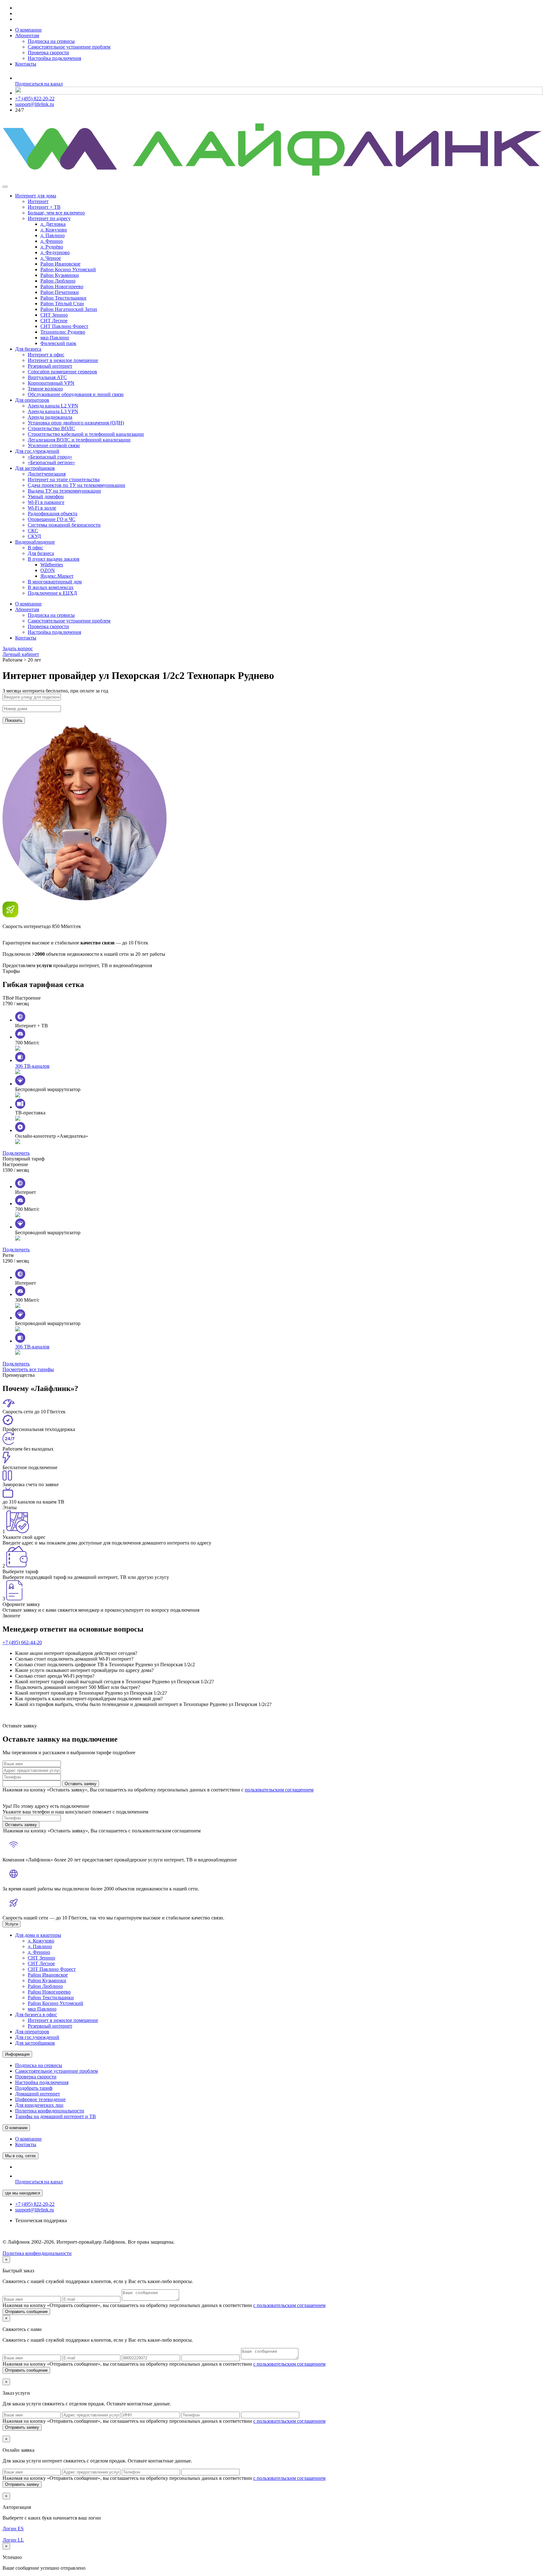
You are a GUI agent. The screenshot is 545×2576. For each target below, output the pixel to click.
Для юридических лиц (39, 2105)
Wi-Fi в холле (42, 508)
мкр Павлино (55, 338)
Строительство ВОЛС (51, 428)
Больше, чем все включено (56, 213)
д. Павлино (53, 235)
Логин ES (13, 2529)
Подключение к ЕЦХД (52, 593)
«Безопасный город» (50, 457)
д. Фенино (52, 241)
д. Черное (51, 258)
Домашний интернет (38, 2094)
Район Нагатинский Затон (69, 309)
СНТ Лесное (54, 321)
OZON (48, 570)
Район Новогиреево (62, 286)
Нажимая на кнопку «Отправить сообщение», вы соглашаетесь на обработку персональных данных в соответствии (164, 2305)
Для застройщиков (35, 468)
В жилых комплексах (51, 587)
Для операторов (32, 400)
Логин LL (13, 2540)
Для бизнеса (28, 349)
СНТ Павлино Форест (64, 326)
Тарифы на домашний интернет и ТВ (56, 2116)
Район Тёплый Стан (62, 304)
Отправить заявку (22, 2427)
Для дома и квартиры (38, 1935)
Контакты (26, 64)
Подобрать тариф (34, 2088)
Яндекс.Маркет (57, 576)
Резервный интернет (50, 366)
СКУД (34, 536)
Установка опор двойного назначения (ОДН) (76, 423)
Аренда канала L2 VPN (53, 406)
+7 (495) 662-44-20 (22, 1642)
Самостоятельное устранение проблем (69, 47)
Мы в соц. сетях (21, 2156)
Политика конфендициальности (37, 2253)
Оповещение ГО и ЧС (52, 519)
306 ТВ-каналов (32, 1066)
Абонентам (27, 35)
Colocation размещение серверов (62, 372)
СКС (33, 531)
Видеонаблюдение (35, 542)
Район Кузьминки (60, 275)
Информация (17, 2054)
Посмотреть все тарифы (28, 1369)
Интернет (38, 201)
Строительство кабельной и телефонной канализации (86, 434)
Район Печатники (60, 292)
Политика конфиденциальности (50, 2111)
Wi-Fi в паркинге (46, 502)
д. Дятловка (53, 224)
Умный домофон (46, 497)
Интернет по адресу (49, 218)
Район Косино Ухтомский (68, 269)
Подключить (16, 1153)
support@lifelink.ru (35, 104)
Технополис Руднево (63, 332)
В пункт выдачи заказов (54, 559)
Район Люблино (58, 281)
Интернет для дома (36, 196)
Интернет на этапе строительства (64, 479)
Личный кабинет (21, 654)
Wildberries (52, 565)
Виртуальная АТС (47, 377)
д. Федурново (55, 252)
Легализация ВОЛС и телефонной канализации (79, 440)
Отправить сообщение (26, 2312)
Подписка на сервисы (51, 41)
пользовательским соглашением (279, 1790)
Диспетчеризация (47, 474)
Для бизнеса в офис (36, 2015)
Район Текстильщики (63, 298)
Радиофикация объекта (53, 514)
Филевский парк (58, 343)
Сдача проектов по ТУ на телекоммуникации (76, 485)
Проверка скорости (48, 53)
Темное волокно (45, 389)
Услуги (12, 1924)
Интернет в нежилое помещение (63, 360)
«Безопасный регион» (51, 462)
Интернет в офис (46, 355)
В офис (35, 548)
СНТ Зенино (54, 315)
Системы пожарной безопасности (64, 525)
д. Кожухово (54, 230)
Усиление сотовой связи (54, 445)
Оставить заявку (81, 1784)
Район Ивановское (60, 264)
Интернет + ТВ (44, 207)
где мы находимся (23, 2193)
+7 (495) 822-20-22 (35, 99)
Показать (14, 720)
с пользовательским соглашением (289, 2305)
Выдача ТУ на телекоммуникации (64, 491)
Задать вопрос (18, 648)
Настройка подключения (54, 58)
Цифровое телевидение (40, 2099)
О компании (28, 30)
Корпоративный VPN (51, 383)
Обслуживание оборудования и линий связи (76, 394)
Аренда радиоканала (50, 417)
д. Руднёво (52, 247)
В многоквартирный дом (55, 582)
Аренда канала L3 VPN (53, 411)
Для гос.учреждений (37, 451)
